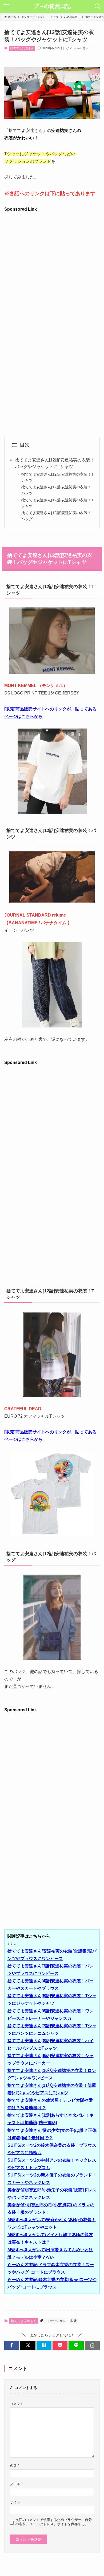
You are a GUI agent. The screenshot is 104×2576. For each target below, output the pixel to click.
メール (16, 2484)
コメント (17, 2404)
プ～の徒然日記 (52, 6)
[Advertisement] (52, 265)
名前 (15, 2466)
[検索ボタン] (98, 6)
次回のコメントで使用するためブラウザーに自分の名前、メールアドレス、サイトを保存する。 (54, 2522)
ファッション (56, 2321)
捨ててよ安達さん (22, 48)
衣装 (74, 2321)
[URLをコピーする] (92, 2345)
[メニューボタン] (6, 6)
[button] (12, 2345)
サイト (15, 2502)
